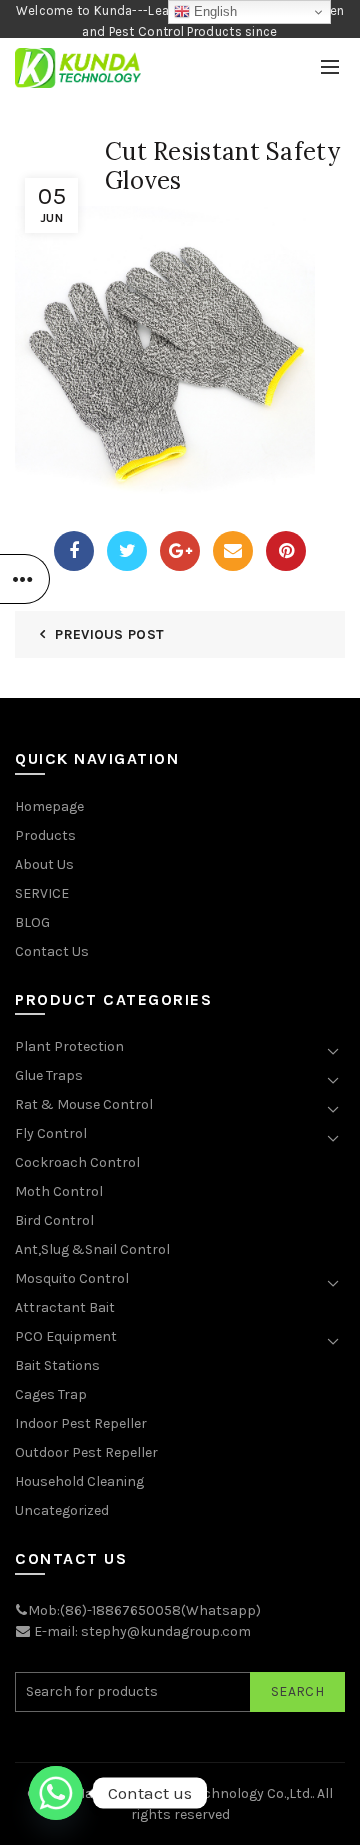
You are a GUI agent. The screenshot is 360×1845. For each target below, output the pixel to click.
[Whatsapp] (56, 1793)
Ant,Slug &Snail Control (92, 1249)
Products (45, 835)
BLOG (32, 922)
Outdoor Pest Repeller (86, 1452)
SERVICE (42, 893)
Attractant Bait (65, 1307)
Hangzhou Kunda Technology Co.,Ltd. (194, 1793)
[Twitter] (127, 551)
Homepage (49, 806)
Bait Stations (57, 1365)
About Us (44, 864)
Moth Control (59, 1191)
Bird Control (54, 1220)
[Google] (180, 551)
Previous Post (109, 634)
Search (297, 1691)
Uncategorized (62, 1510)
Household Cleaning (79, 1481)
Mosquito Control (72, 1278)
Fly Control (51, 1133)
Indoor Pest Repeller (81, 1423)
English (213, 11)
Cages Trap (51, 1394)
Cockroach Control (77, 1162)
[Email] (233, 551)
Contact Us (52, 951)
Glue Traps (49, 1075)
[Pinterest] (286, 551)
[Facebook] (74, 551)
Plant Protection (69, 1046)
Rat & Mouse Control (84, 1104)
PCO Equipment (66, 1336)
